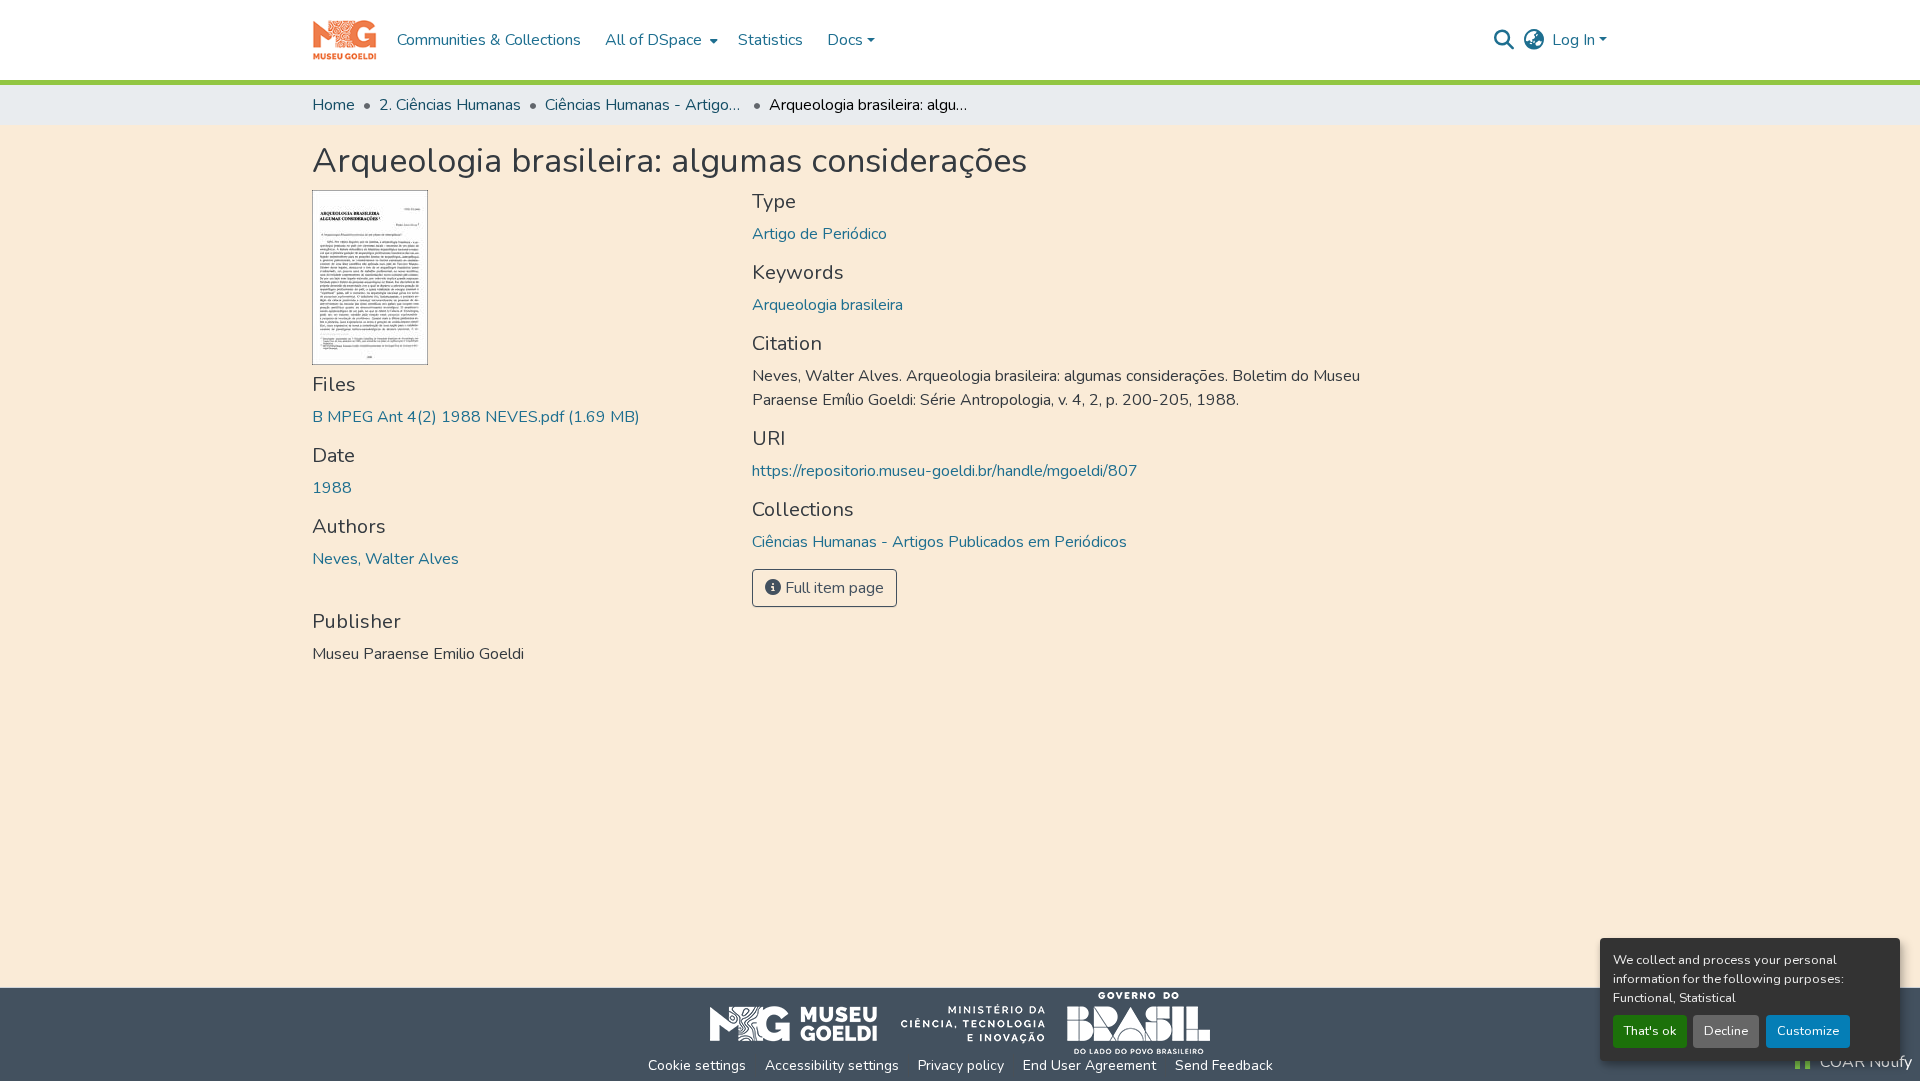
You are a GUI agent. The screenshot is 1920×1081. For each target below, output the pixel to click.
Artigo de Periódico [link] (819, 234)
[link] (520, 417)
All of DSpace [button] (653, 40)
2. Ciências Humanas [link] (450, 105)
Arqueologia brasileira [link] (827, 305)
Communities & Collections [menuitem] (489, 40)
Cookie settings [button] (697, 1065)
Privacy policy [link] (961, 1065)
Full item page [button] (832, 588)
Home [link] (333, 105)
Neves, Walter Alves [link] (385, 559)
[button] (344, 40)
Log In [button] (1575, 40)
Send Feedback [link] (1224, 1065)
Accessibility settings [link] (832, 1065)
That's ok (1650, 1031)
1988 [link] (332, 488)
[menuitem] (659, 40)
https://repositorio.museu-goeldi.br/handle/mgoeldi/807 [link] (945, 471)
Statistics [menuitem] (770, 40)
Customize (1808, 1031)
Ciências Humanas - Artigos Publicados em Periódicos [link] (645, 105)
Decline (1726, 1031)
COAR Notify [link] (1864, 1062)
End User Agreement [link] (1089, 1065)
